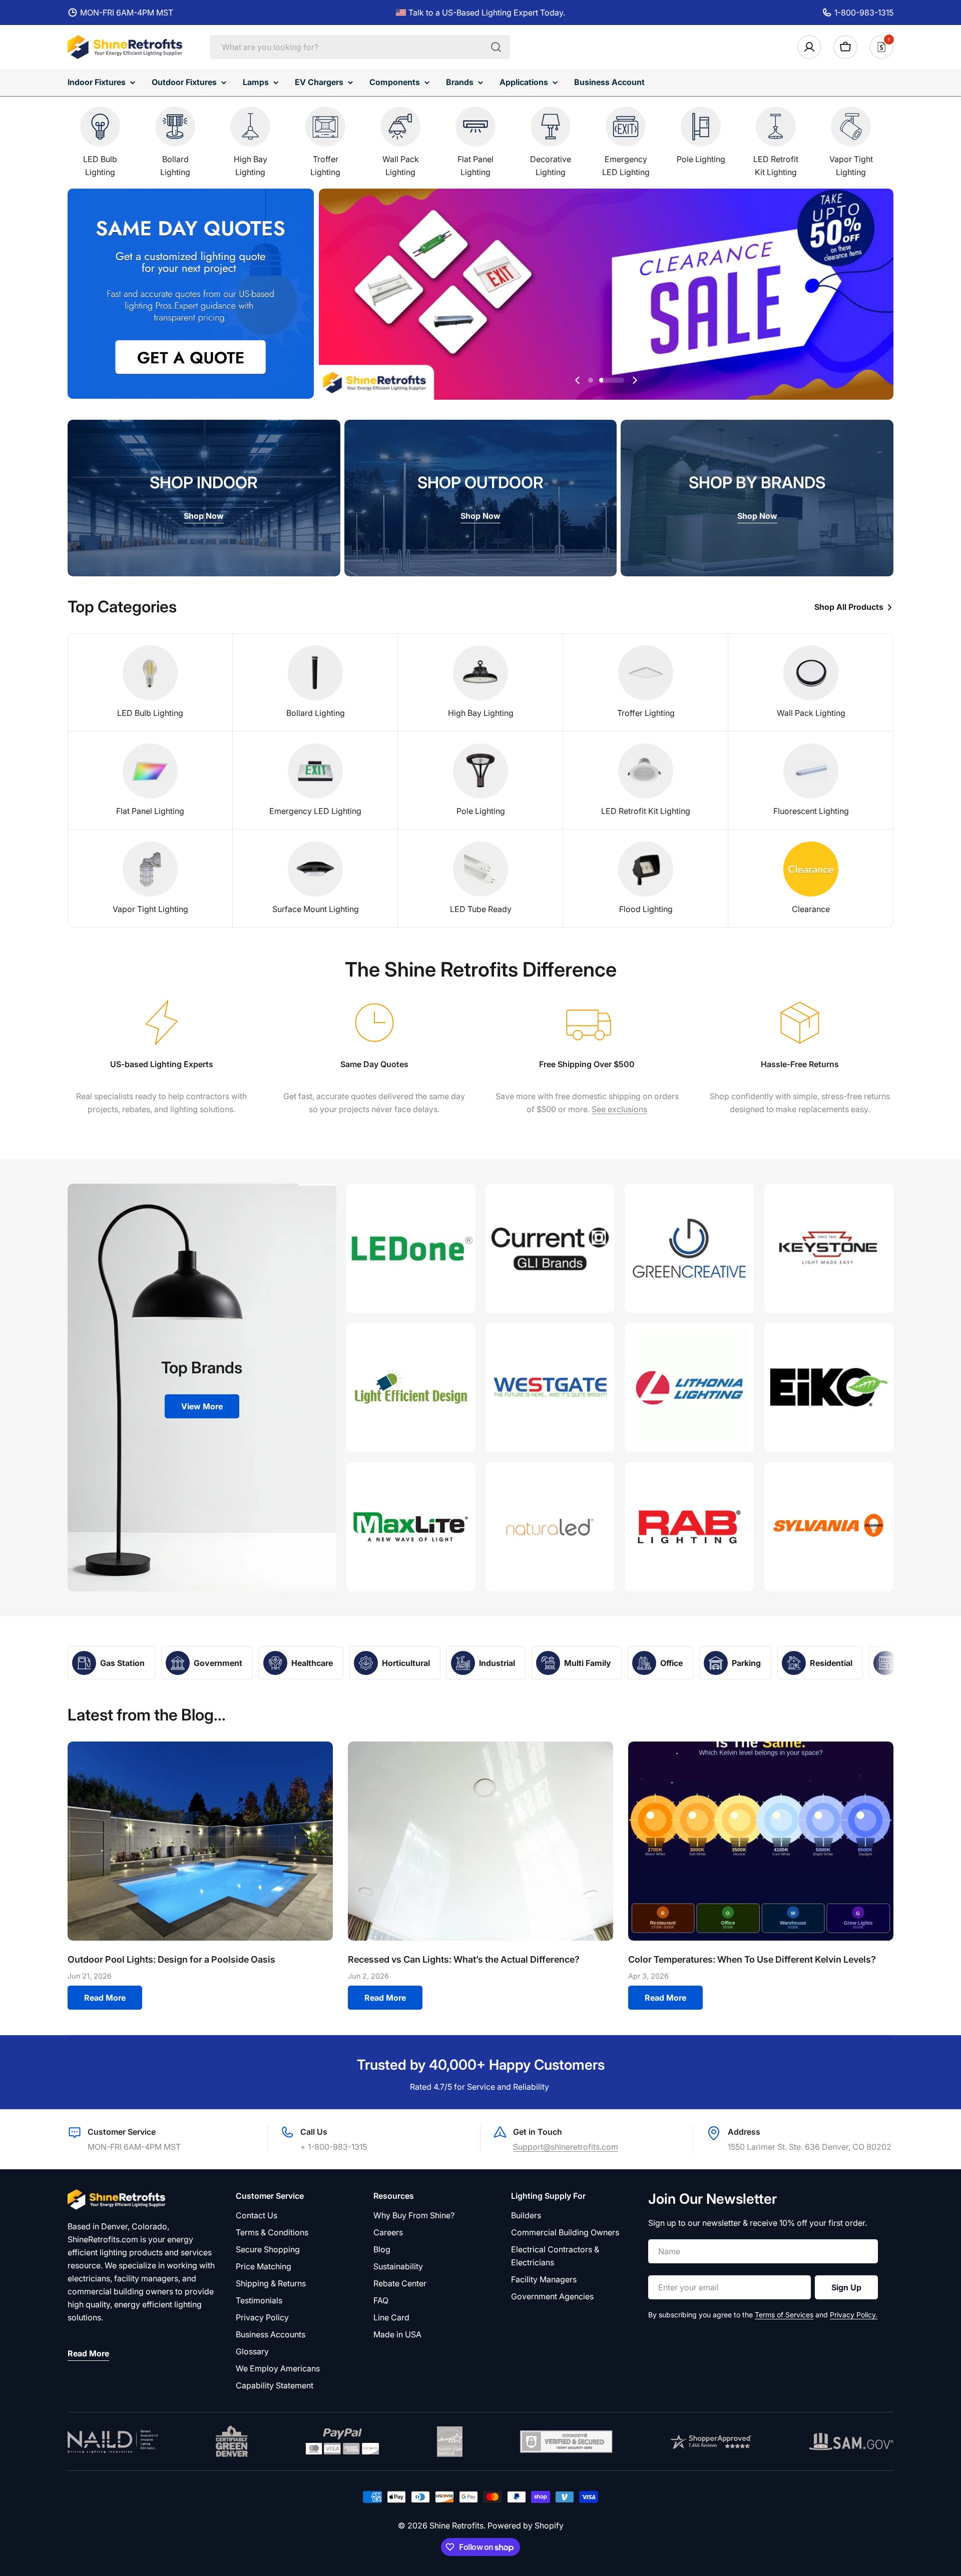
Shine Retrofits (456, 2525)
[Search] (496, 47)
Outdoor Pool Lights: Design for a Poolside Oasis (171, 1959)
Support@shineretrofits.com (566, 2147)
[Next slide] (635, 380)
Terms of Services (784, 2315)
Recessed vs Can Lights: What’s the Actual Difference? (464, 1959)
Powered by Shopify (526, 2525)
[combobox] (360, 47)
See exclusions (619, 1109)
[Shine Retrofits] (411, 1248)
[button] (591, 380)
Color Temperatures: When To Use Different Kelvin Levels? (752, 1959)
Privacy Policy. (854, 2315)
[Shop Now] (606, 296)
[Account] (809, 47)
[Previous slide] (578, 380)
